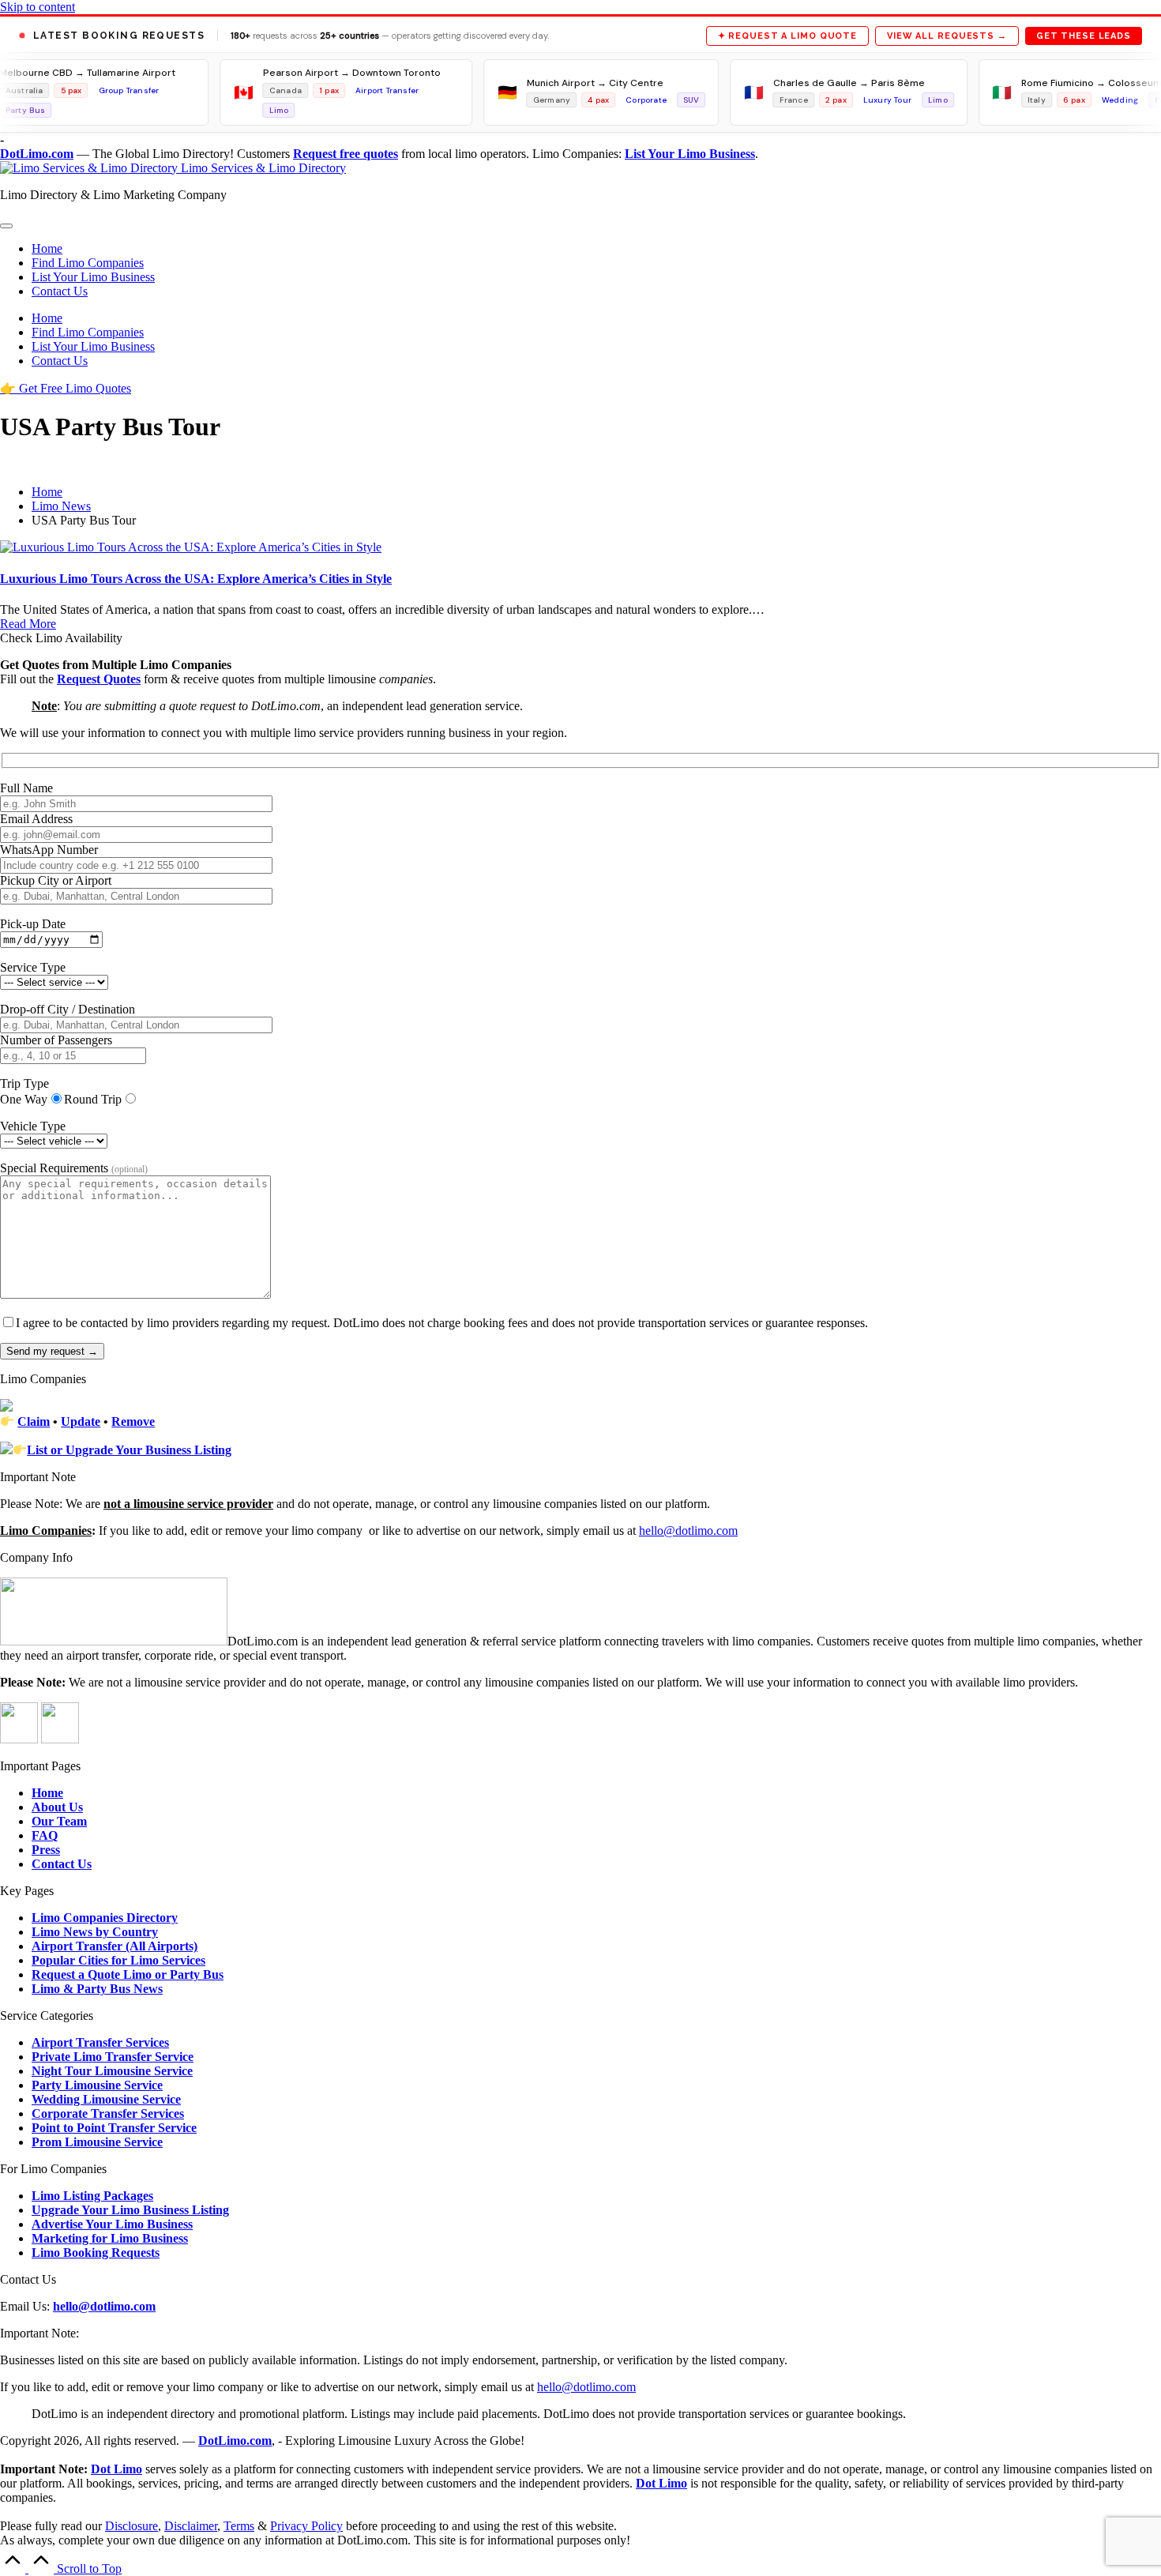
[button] (66, 388)
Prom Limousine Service (97, 2142)
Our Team (59, 1821)
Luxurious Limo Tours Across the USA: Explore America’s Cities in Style (196, 579)
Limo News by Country (95, 1932)
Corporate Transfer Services (108, 2113)
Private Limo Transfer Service (113, 2057)
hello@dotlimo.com (104, 2306)
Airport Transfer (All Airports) (115, 1946)
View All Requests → (947, 36)
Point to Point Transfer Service (114, 2128)
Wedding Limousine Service (106, 2099)
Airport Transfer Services (100, 2042)
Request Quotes (99, 679)
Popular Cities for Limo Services (118, 1960)
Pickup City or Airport (56, 880)
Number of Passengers (56, 1040)
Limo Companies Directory (105, 1918)
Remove (133, 1422)
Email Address (36, 819)
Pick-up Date (33, 924)
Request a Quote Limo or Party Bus (128, 1974)
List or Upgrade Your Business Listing (129, 1450)
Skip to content (38, 7)
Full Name (26, 788)
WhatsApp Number (49, 850)
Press (46, 1850)
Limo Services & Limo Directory (263, 168)
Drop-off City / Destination (68, 1009)
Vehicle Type (33, 1126)
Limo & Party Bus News (97, 1989)
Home (47, 1793)
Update (81, 1422)
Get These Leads (1084, 36)
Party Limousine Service (97, 2085)
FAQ (45, 1835)
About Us (57, 1807)
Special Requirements (74, 1168)
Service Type (33, 967)
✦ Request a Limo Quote (787, 36)
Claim (34, 1422)
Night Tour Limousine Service (112, 2071)
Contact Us (62, 1864)
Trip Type (24, 1083)
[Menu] (6, 226)
